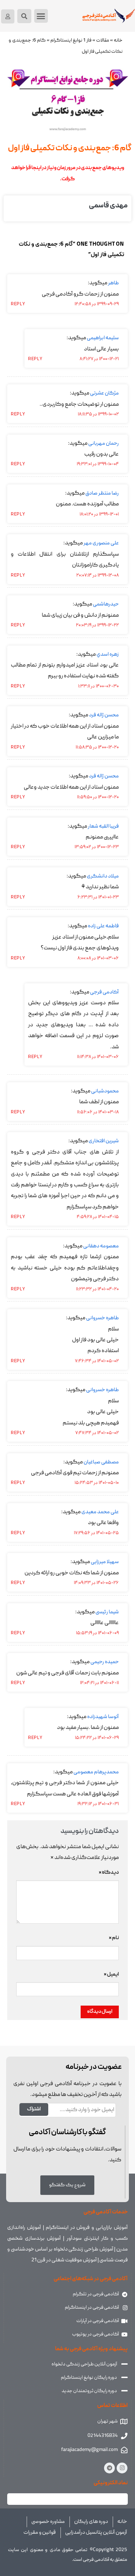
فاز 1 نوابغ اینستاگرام (71, 41)
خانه (118, 41)
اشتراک (34, 2109)
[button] (41, 16)
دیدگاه (109, 1873)
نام (114, 1938)
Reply (18, 304)
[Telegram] (109, 2468)
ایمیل (111, 1975)
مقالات (103, 41)
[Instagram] (122, 2468)
